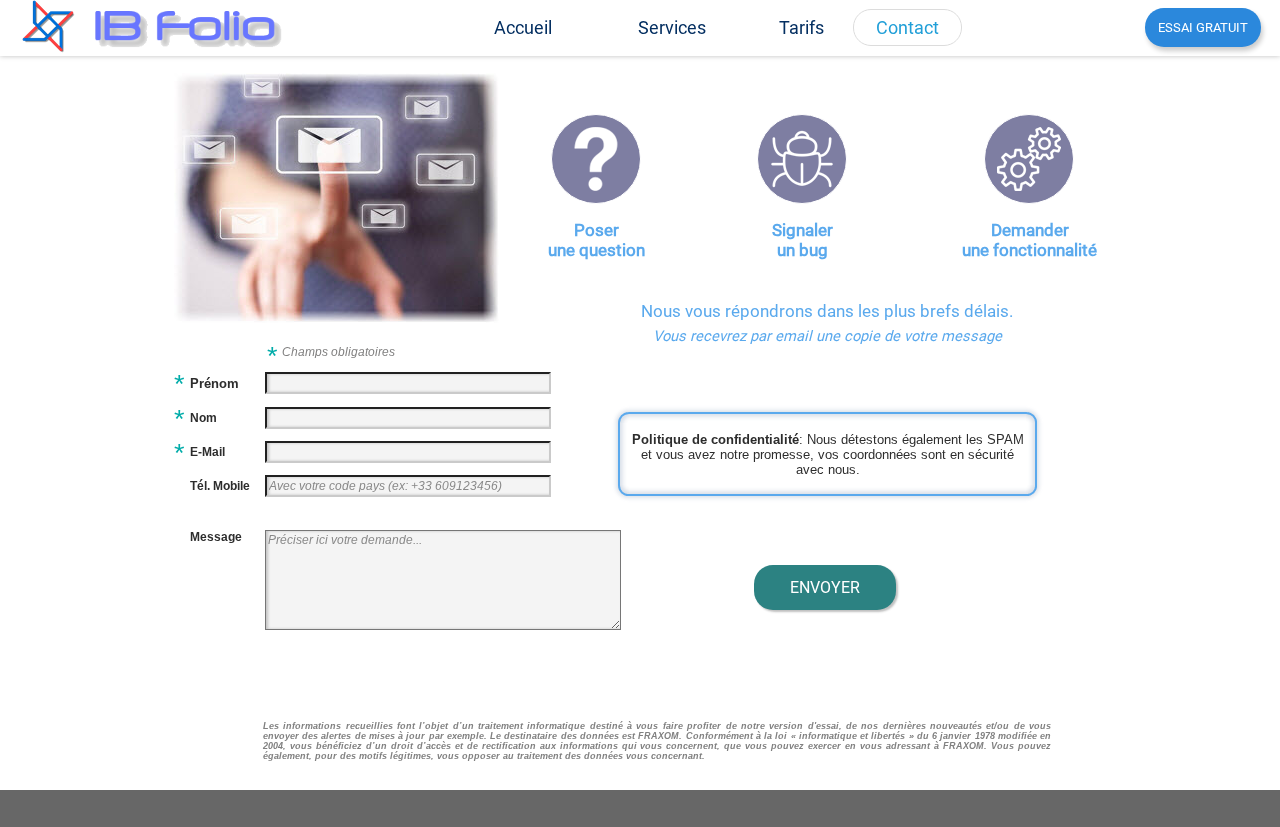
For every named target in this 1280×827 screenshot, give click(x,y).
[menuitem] (523, 27)
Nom (203, 418)
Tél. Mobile (220, 486)
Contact (907, 27)
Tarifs (801, 27)
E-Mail (207, 452)
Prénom (214, 383)
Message (216, 537)
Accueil (523, 27)
